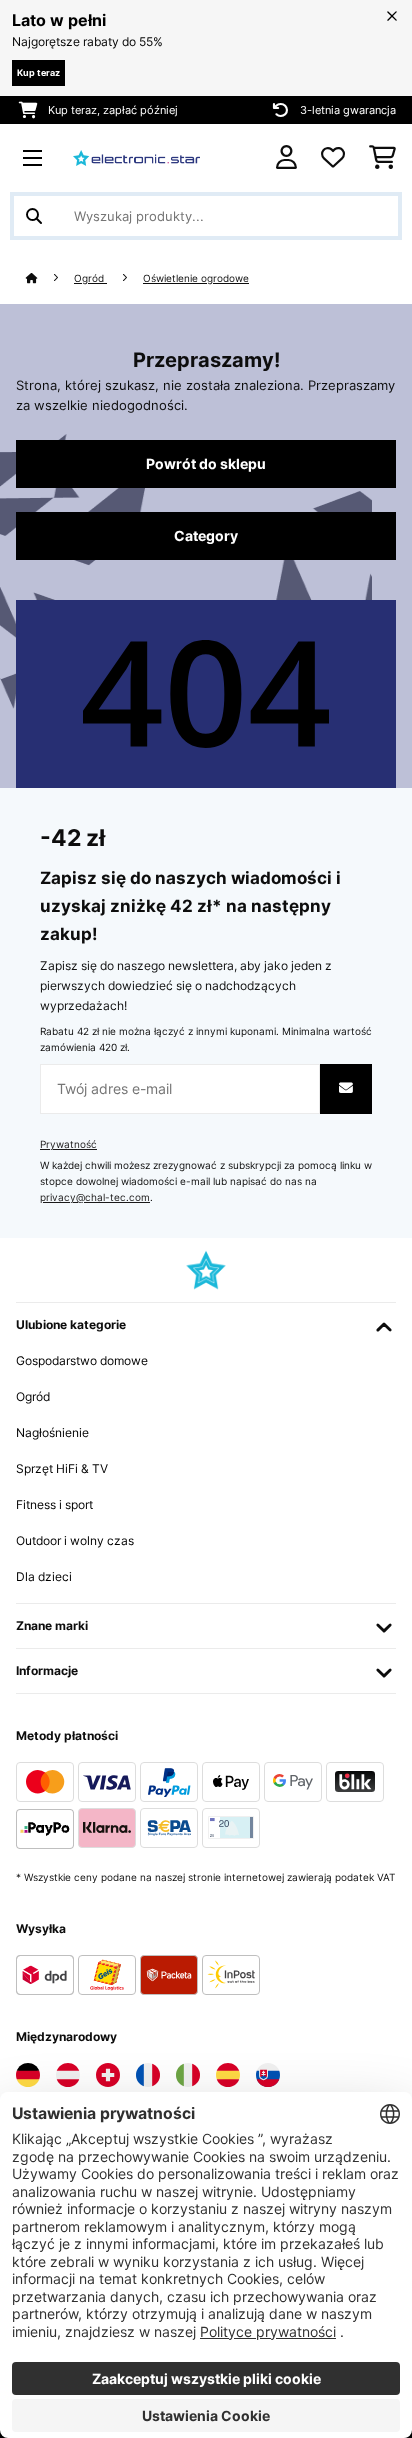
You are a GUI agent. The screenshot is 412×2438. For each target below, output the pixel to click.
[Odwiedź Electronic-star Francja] (148, 2075)
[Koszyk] (382, 158)
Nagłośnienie (52, 1432)
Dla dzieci (44, 1576)
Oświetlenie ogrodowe (196, 278)
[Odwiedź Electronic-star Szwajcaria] (108, 2075)
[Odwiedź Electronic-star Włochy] (188, 2075)
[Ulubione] (333, 158)
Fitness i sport (54, 1504)
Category (206, 536)
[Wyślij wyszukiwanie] (34, 216)
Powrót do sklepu (206, 464)
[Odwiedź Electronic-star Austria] (68, 2075)
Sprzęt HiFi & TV (62, 1468)
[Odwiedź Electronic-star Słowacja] (268, 2075)
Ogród (90, 278)
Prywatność (68, 1144)
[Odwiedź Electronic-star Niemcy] (28, 2075)
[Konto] (286, 157)
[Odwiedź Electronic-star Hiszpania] (228, 2075)
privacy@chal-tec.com (95, 1197)
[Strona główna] (50, 278)
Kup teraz (38, 72)
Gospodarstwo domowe (82, 1360)
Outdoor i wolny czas (75, 1540)
